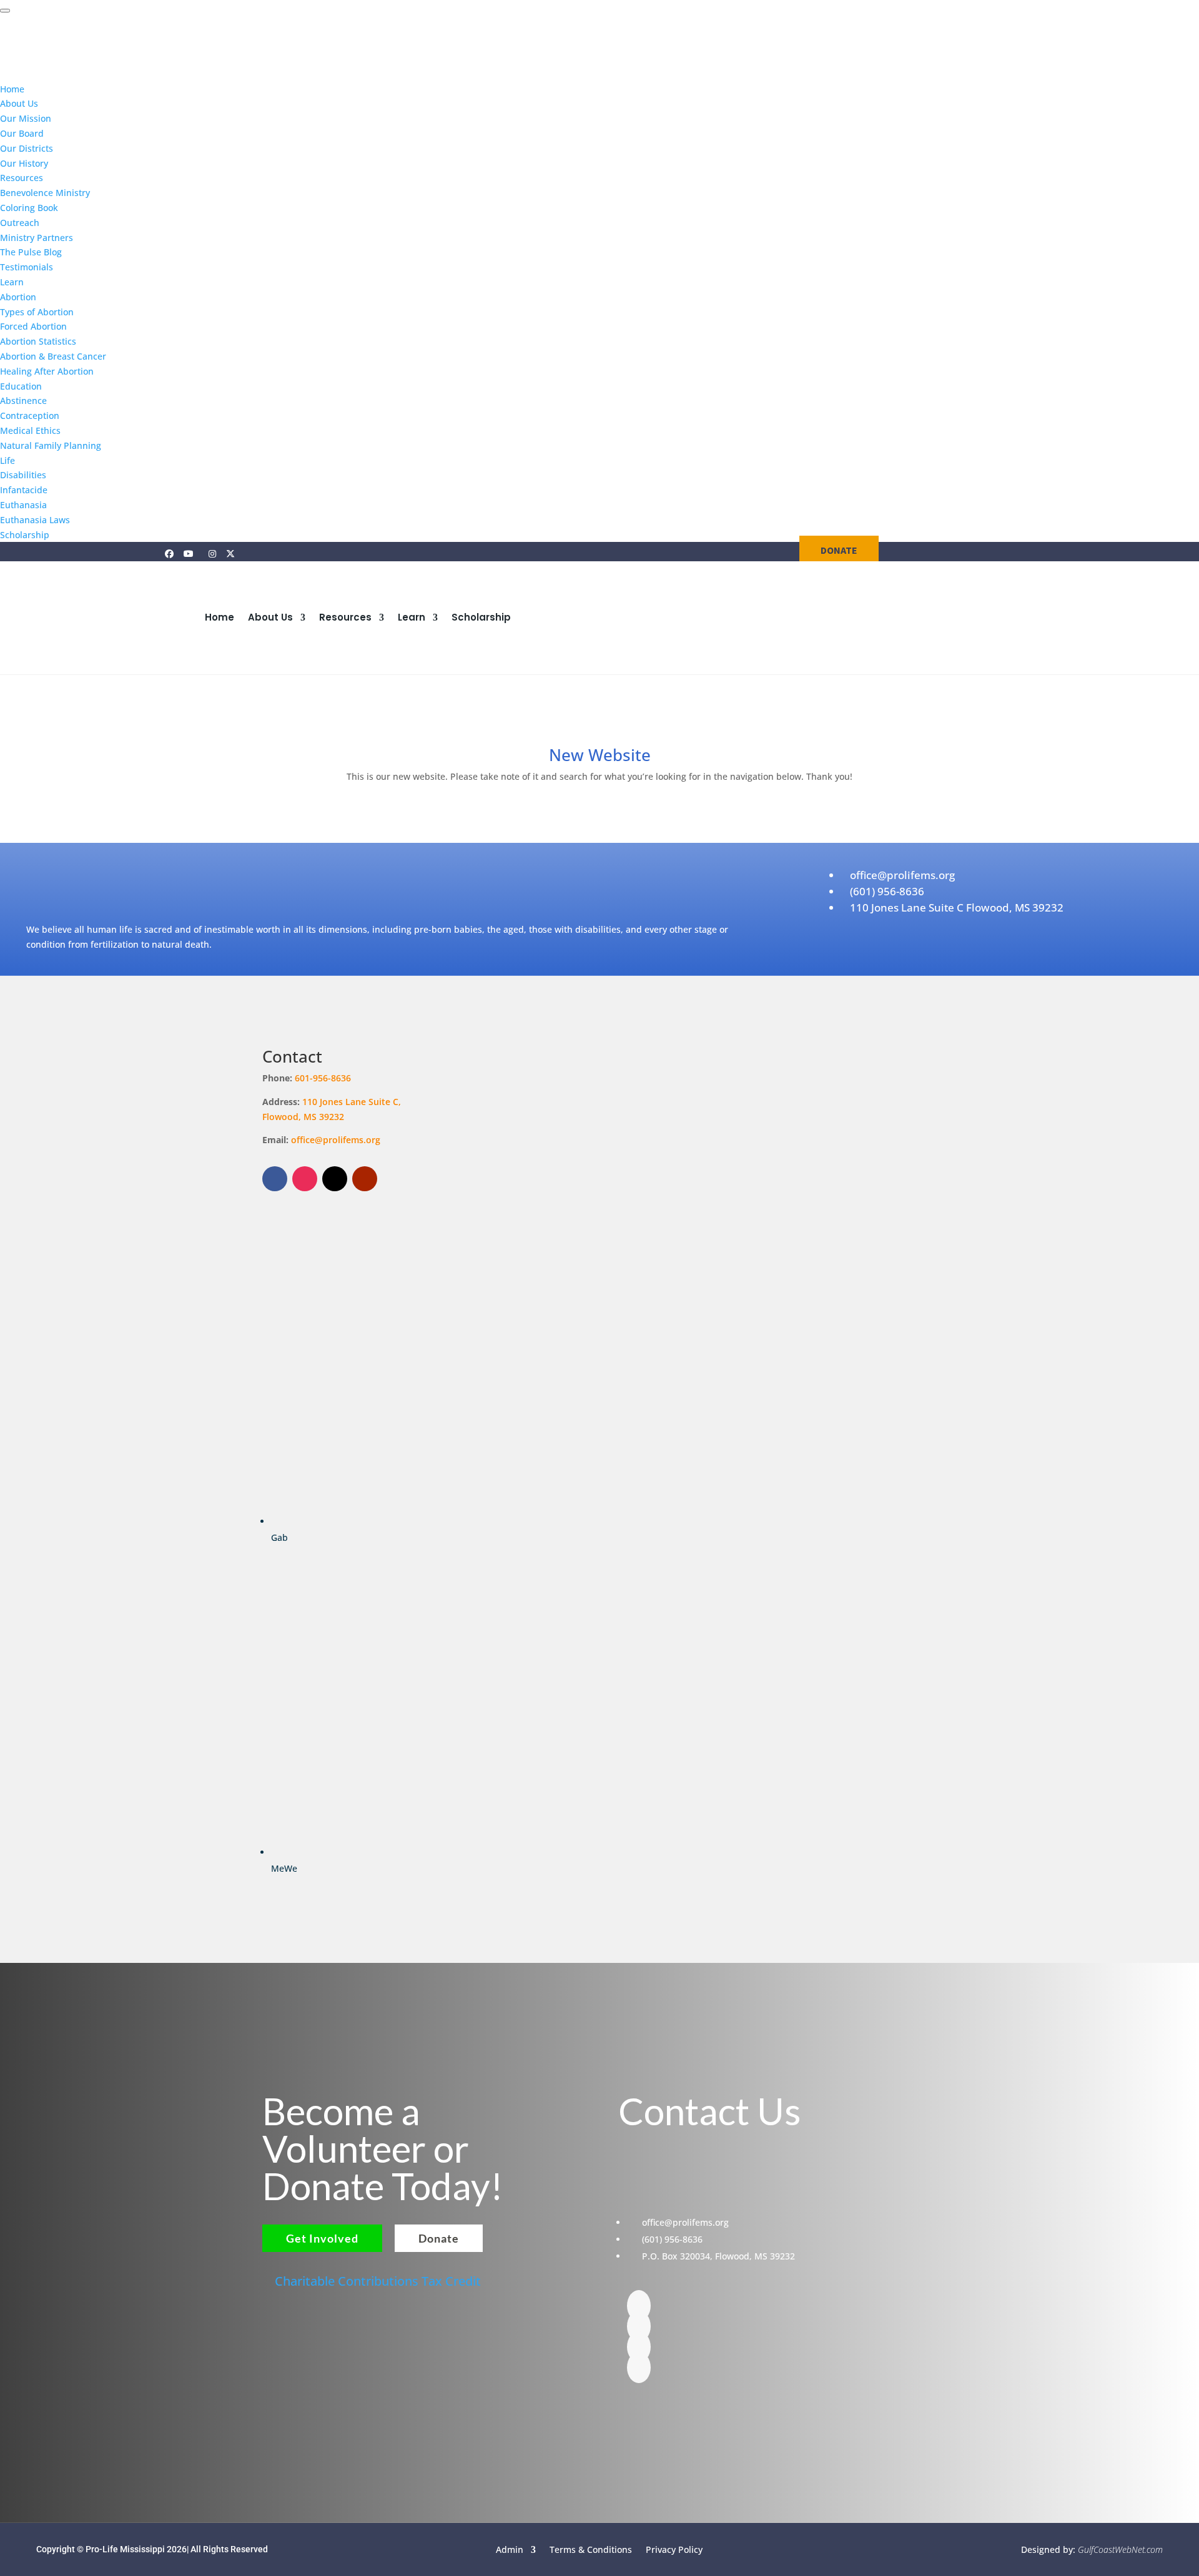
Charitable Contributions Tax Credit (378, 2281)
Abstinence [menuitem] (23, 401)
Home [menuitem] (12, 89)
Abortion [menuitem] (18, 297)
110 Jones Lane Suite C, (353, 1102)
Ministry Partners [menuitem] (37, 238)
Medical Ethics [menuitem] (30, 430)
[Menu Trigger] (5, 11)
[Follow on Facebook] (275, 1179)
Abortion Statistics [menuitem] (38, 341)
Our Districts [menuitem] (27, 148)
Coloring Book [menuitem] (29, 208)
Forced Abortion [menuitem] (33, 326)
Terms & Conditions (591, 2549)
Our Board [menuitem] (22, 133)
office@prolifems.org (336, 1140)
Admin (510, 2549)
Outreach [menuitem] (20, 223)
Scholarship (481, 617)
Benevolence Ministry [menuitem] (45, 193)
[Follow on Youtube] (365, 1179)
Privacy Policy (674, 2549)
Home (220, 617)
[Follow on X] (335, 1179)
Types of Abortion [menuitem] (37, 312)
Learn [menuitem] (12, 282)
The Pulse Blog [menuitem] (31, 252)
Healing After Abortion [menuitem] (47, 371)
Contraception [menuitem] (30, 415)
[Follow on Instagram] (305, 1179)
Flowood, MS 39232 (303, 1117)
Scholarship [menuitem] (25, 535)
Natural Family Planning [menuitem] (51, 445)
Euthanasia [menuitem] (23, 505)
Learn (412, 617)
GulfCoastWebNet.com (1120, 2549)
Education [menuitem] (21, 386)
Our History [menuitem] (24, 163)
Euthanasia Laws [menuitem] (35, 520)
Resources (345, 617)
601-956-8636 (323, 1078)
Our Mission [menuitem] (26, 118)
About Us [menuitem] (19, 103)
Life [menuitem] (7, 460)
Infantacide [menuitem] (24, 490)
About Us (270, 617)
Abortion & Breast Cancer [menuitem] (53, 356)
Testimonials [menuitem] (27, 267)
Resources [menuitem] (22, 178)
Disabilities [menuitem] (23, 475)
